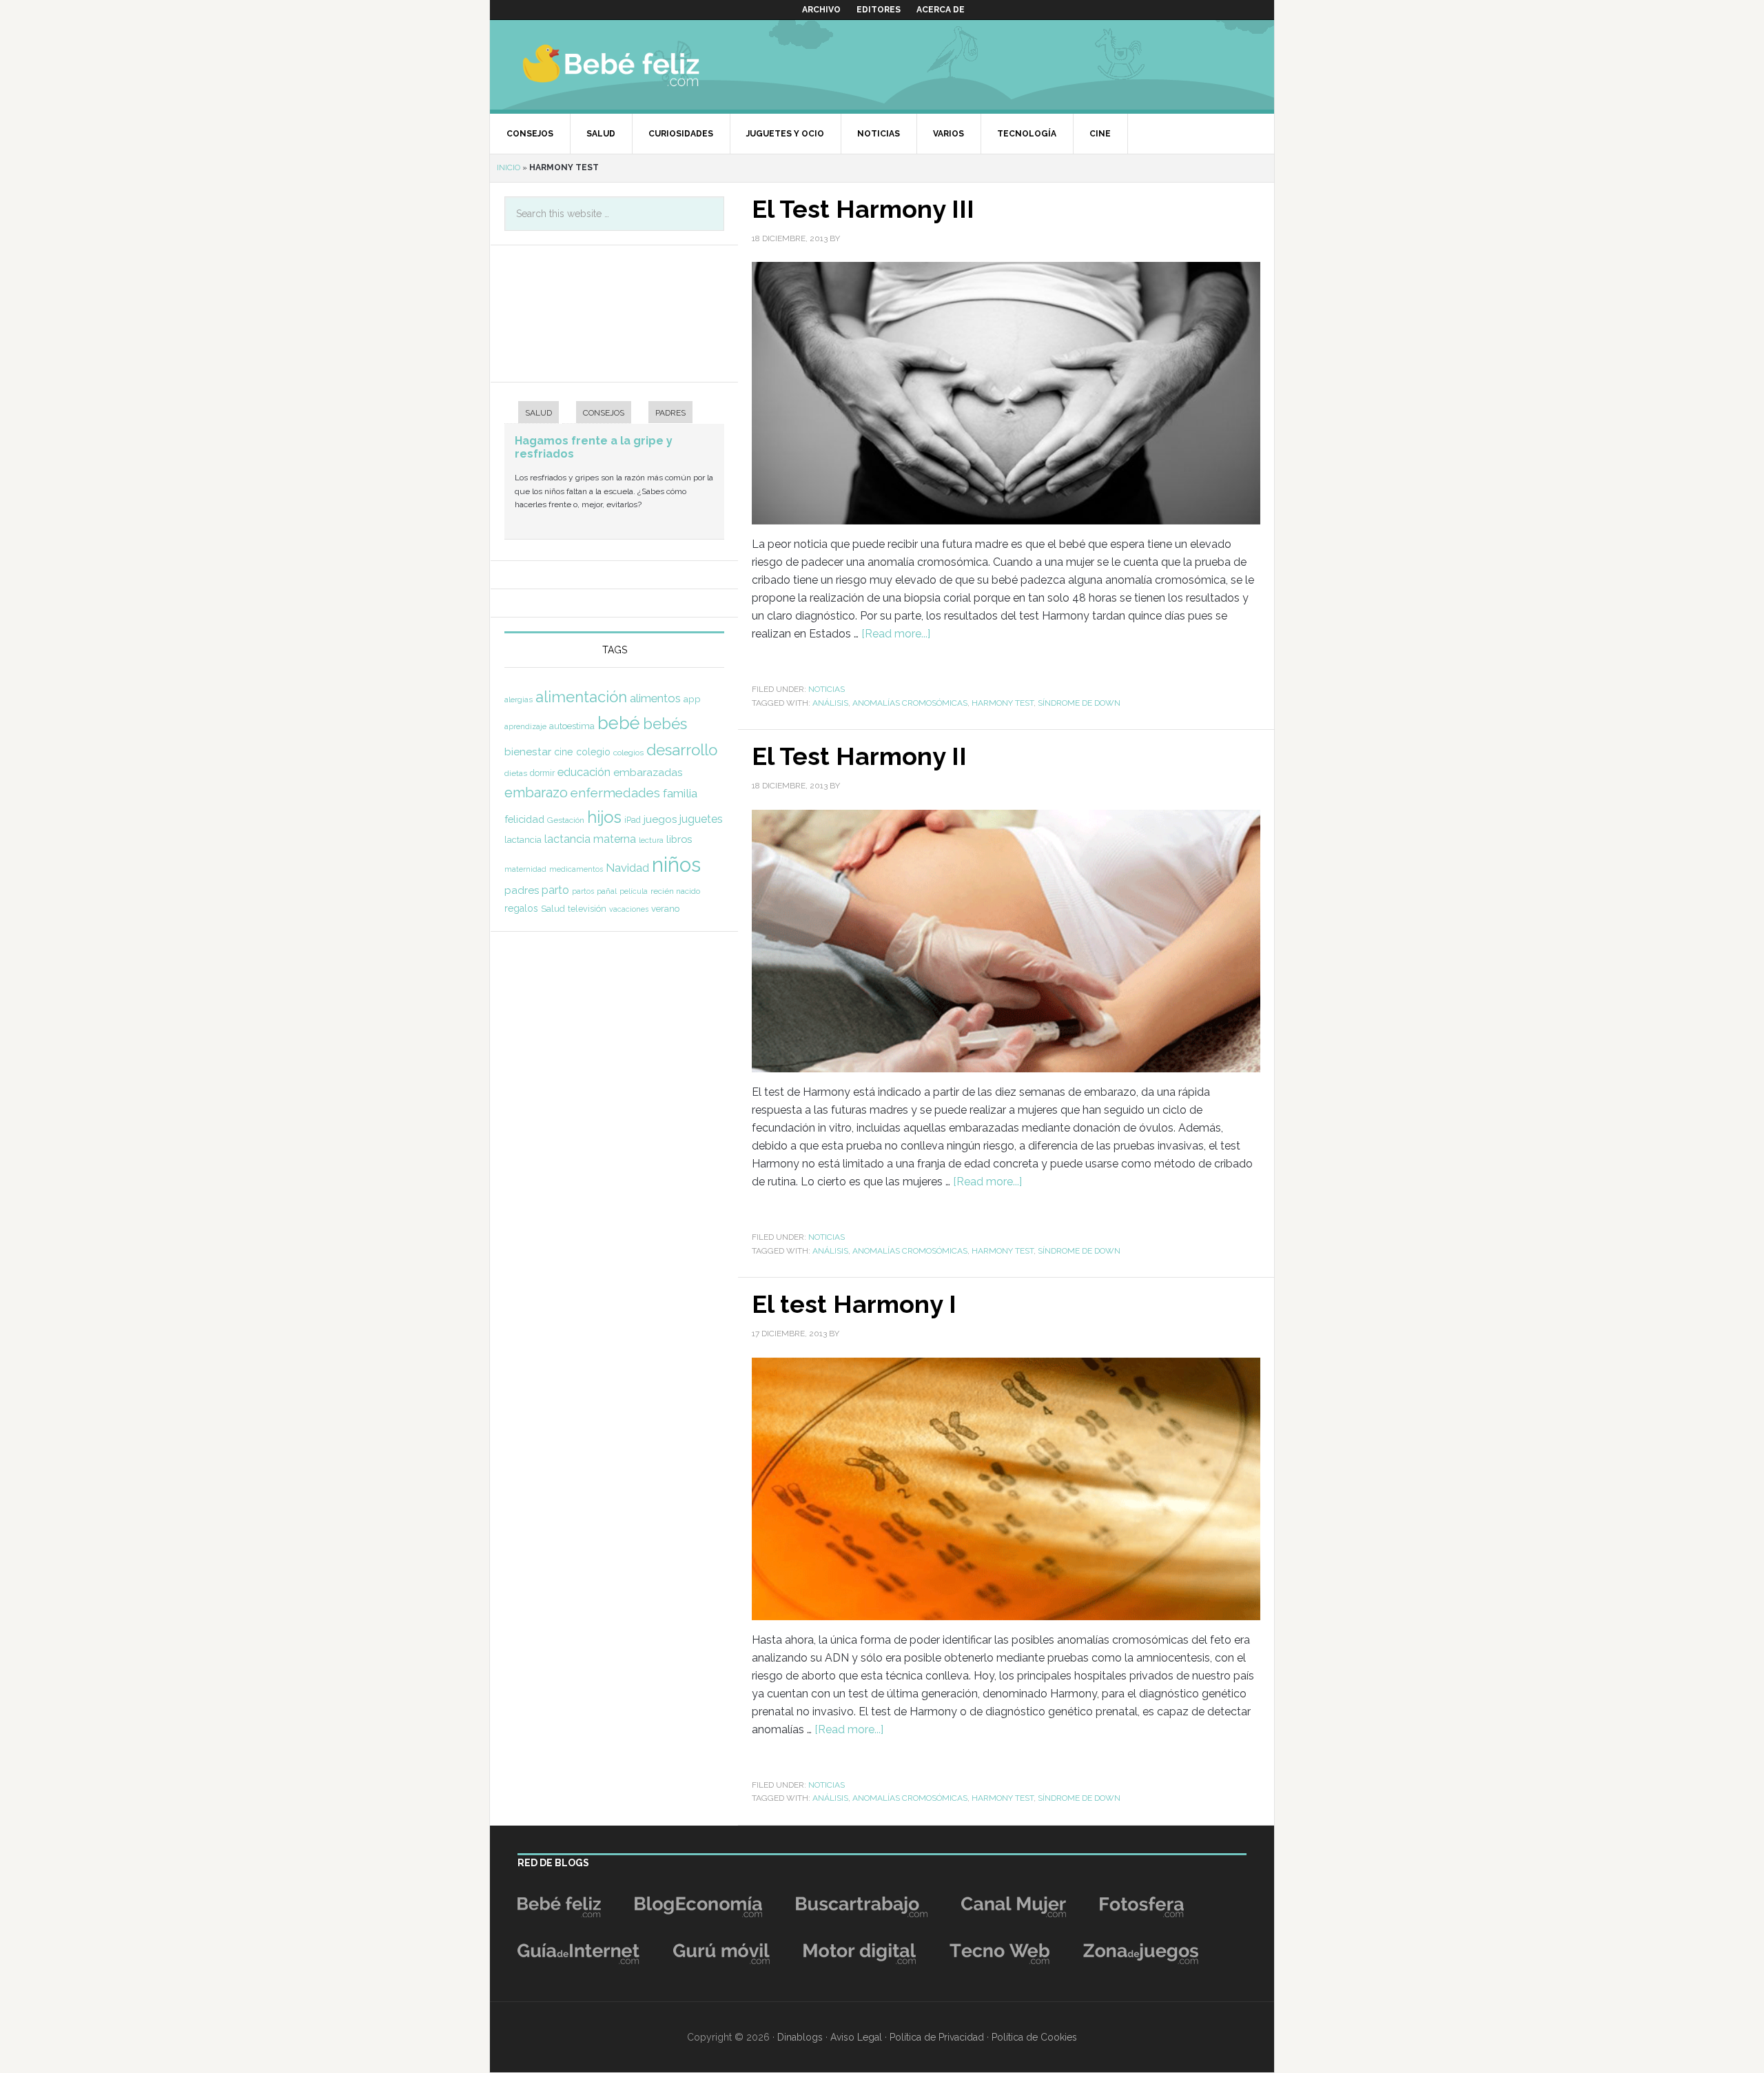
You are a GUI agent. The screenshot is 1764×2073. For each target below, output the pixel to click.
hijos (604, 817)
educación (584, 772)
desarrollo (682, 750)
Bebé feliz (638, 65)
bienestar (528, 752)
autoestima (572, 726)
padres (522, 890)
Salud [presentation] (539, 413)
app (692, 699)
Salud (553, 909)
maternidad (525, 869)
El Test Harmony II (859, 756)
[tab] (532, 414)
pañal (607, 891)
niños (676, 865)
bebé (619, 723)
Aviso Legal (856, 2037)
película (634, 891)
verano (665, 909)
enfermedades (615, 793)
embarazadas (648, 772)
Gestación (566, 820)
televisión (587, 909)
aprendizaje (525, 726)
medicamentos (576, 869)
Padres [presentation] (670, 413)
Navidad (627, 868)
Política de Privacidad (937, 2037)
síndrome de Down (1079, 703)
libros (679, 839)
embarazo (536, 793)
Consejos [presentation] (604, 413)
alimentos (655, 698)
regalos (521, 908)
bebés (665, 724)
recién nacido (675, 891)
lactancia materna (590, 839)
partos (583, 891)
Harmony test (1003, 703)
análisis (830, 703)
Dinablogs (800, 2037)
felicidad (524, 819)
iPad (633, 820)
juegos (660, 819)
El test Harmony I (854, 1304)
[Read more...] (896, 634)
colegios (628, 753)
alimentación (581, 697)
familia (680, 793)
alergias (519, 699)
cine (564, 752)
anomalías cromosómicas (910, 703)
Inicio (509, 167)
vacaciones (629, 909)
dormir (542, 773)
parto (555, 890)
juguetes (701, 819)
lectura (651, 840)
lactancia (523, 840)
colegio (593, 752)
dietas (516, 773)
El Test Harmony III (863, 209)
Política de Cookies (1034, 2037)
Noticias (827, 689)
